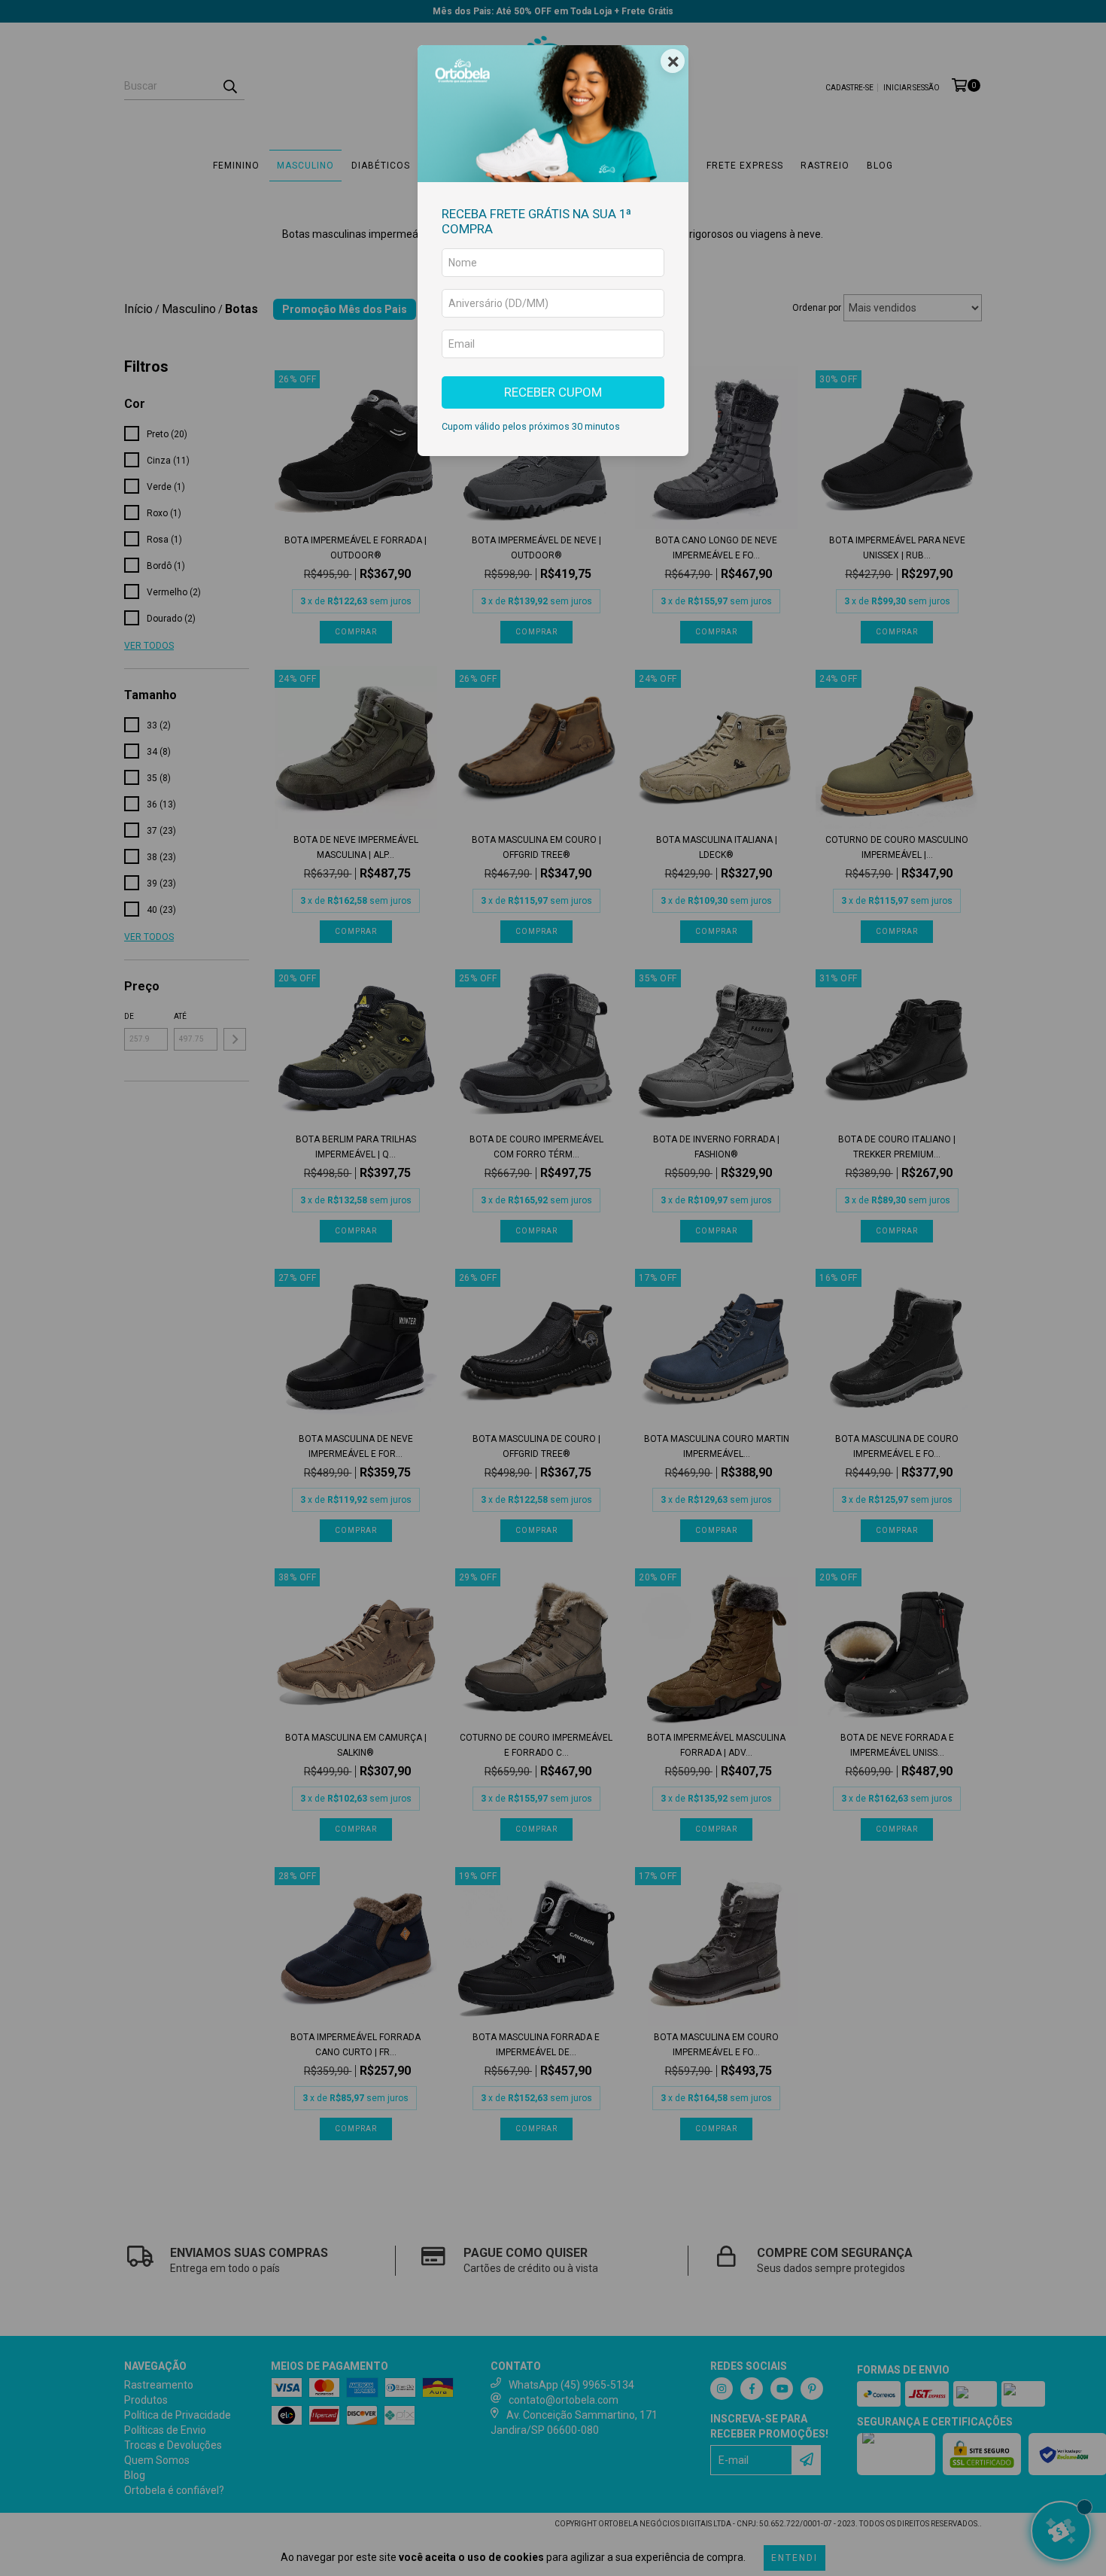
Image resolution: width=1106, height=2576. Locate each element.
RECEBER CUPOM (553, 392)
